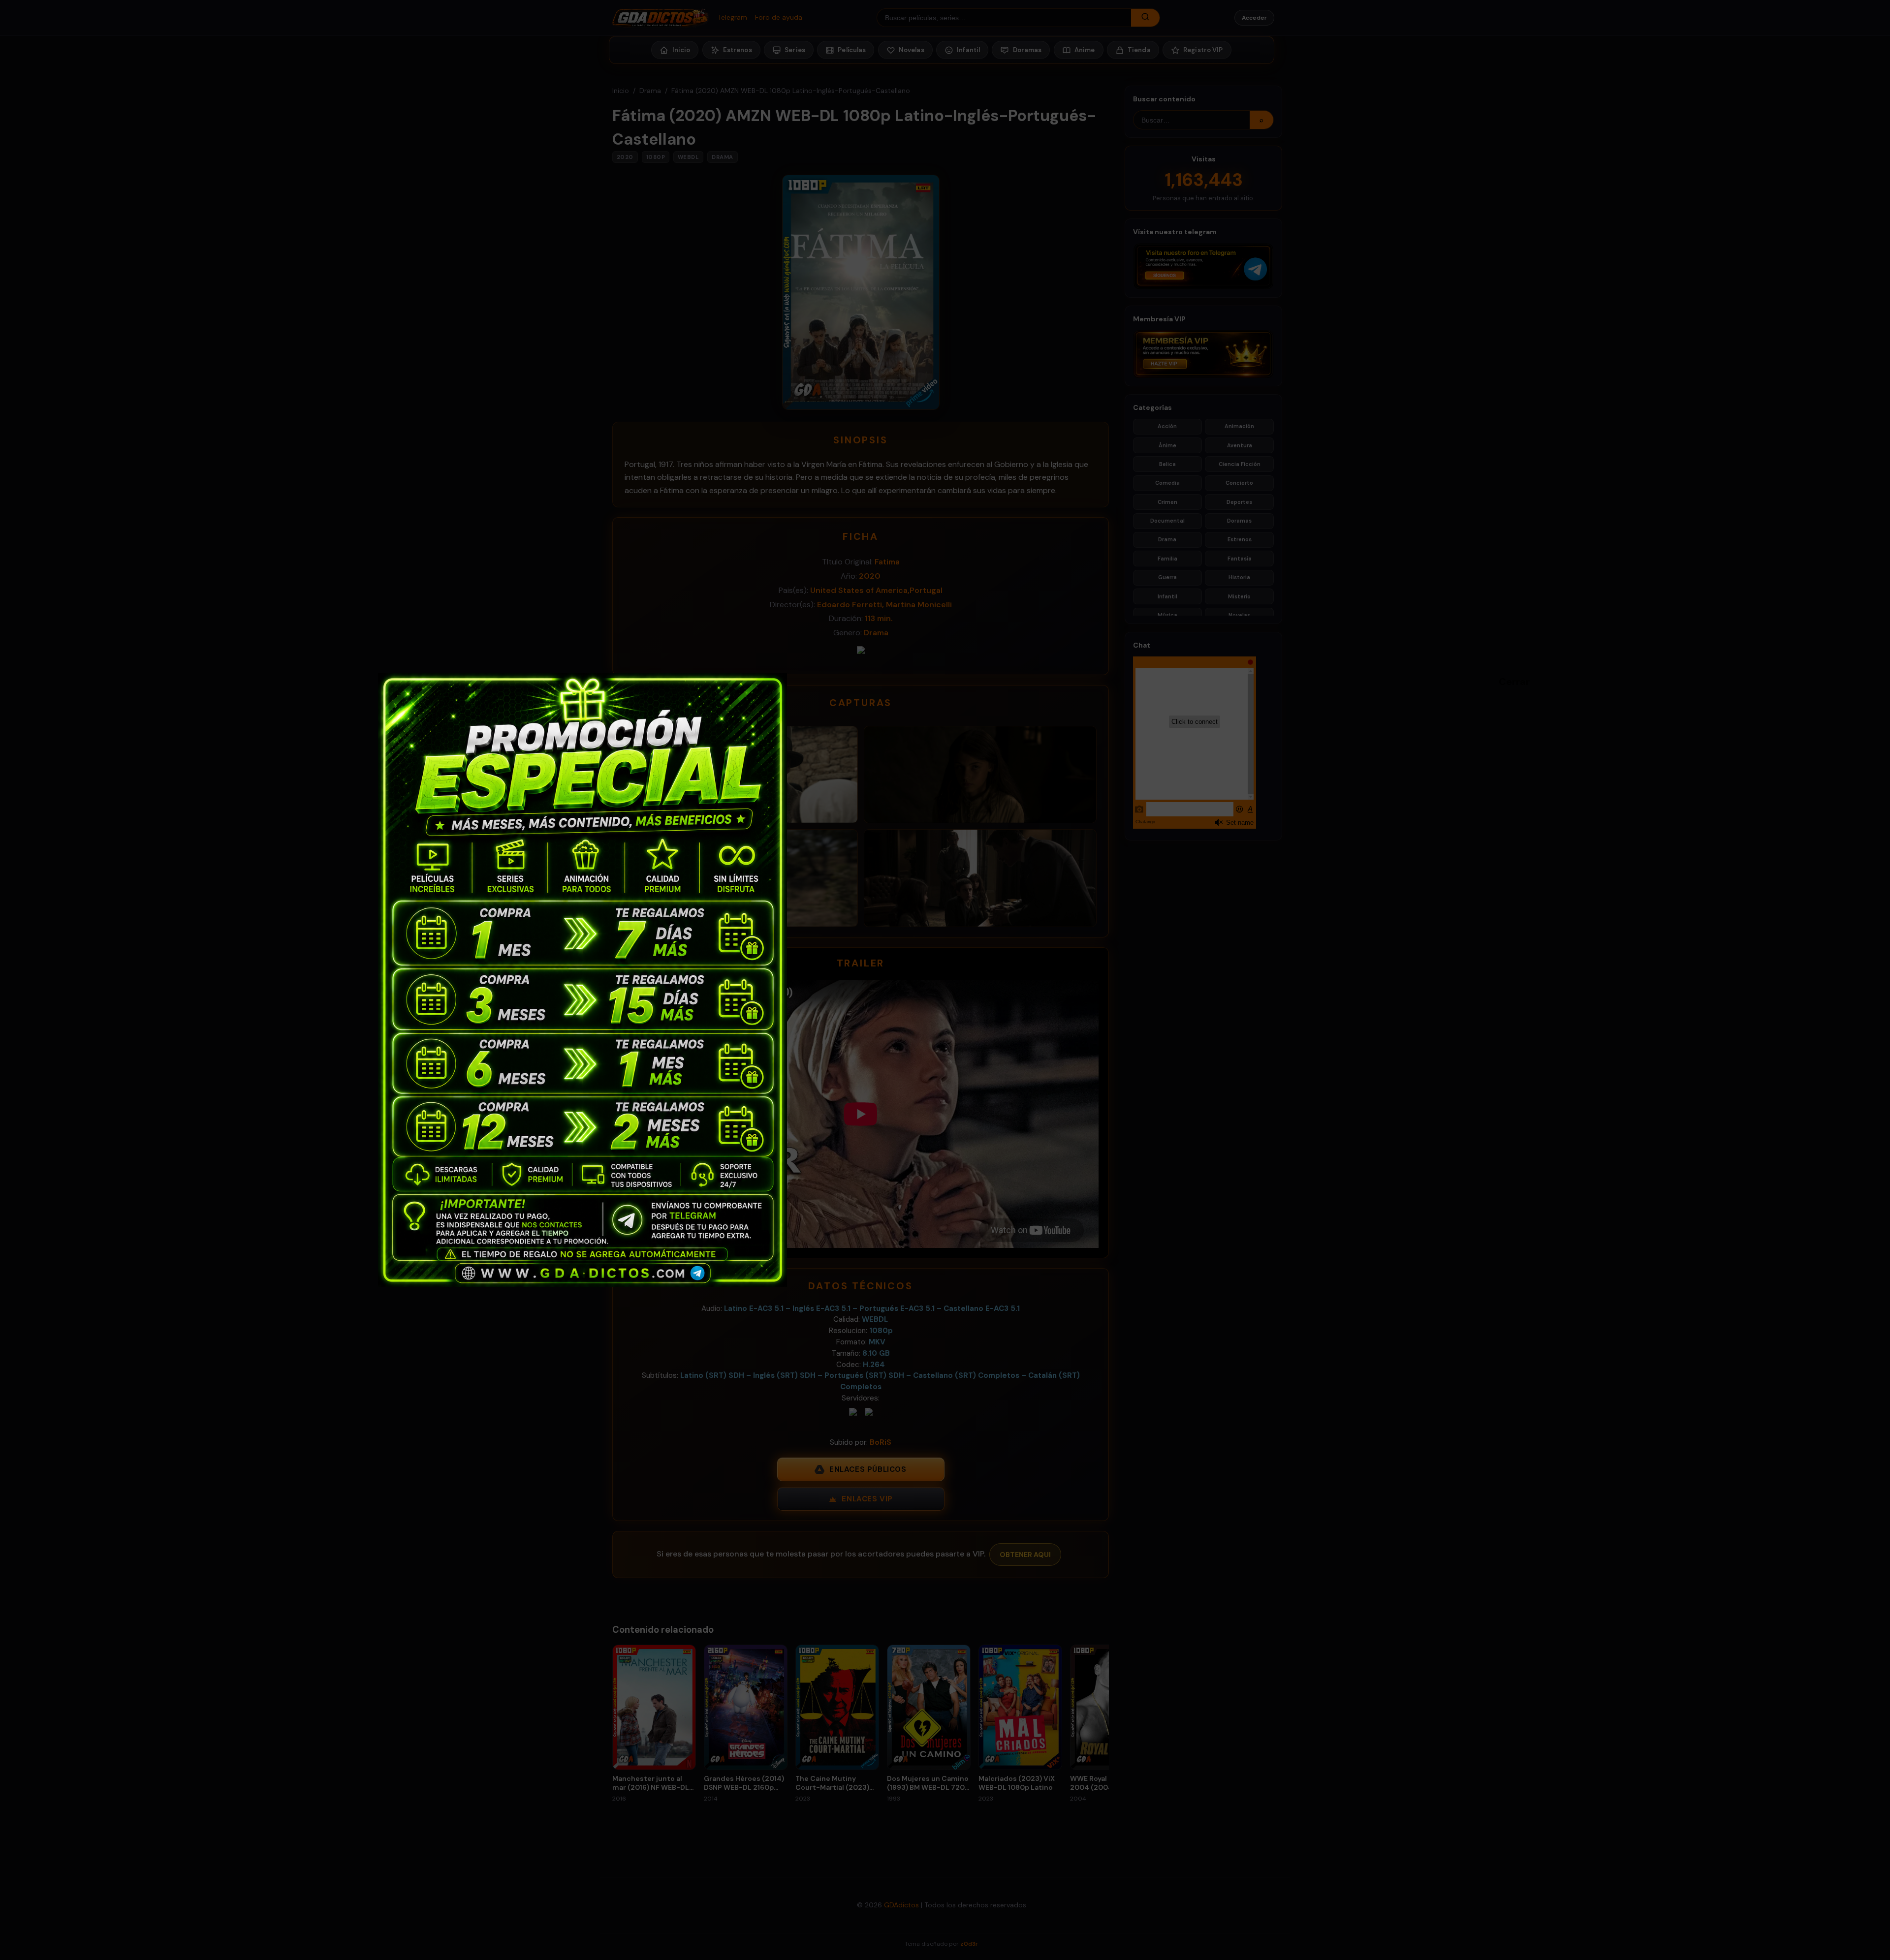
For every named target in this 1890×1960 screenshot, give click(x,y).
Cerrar (1504, 681)
